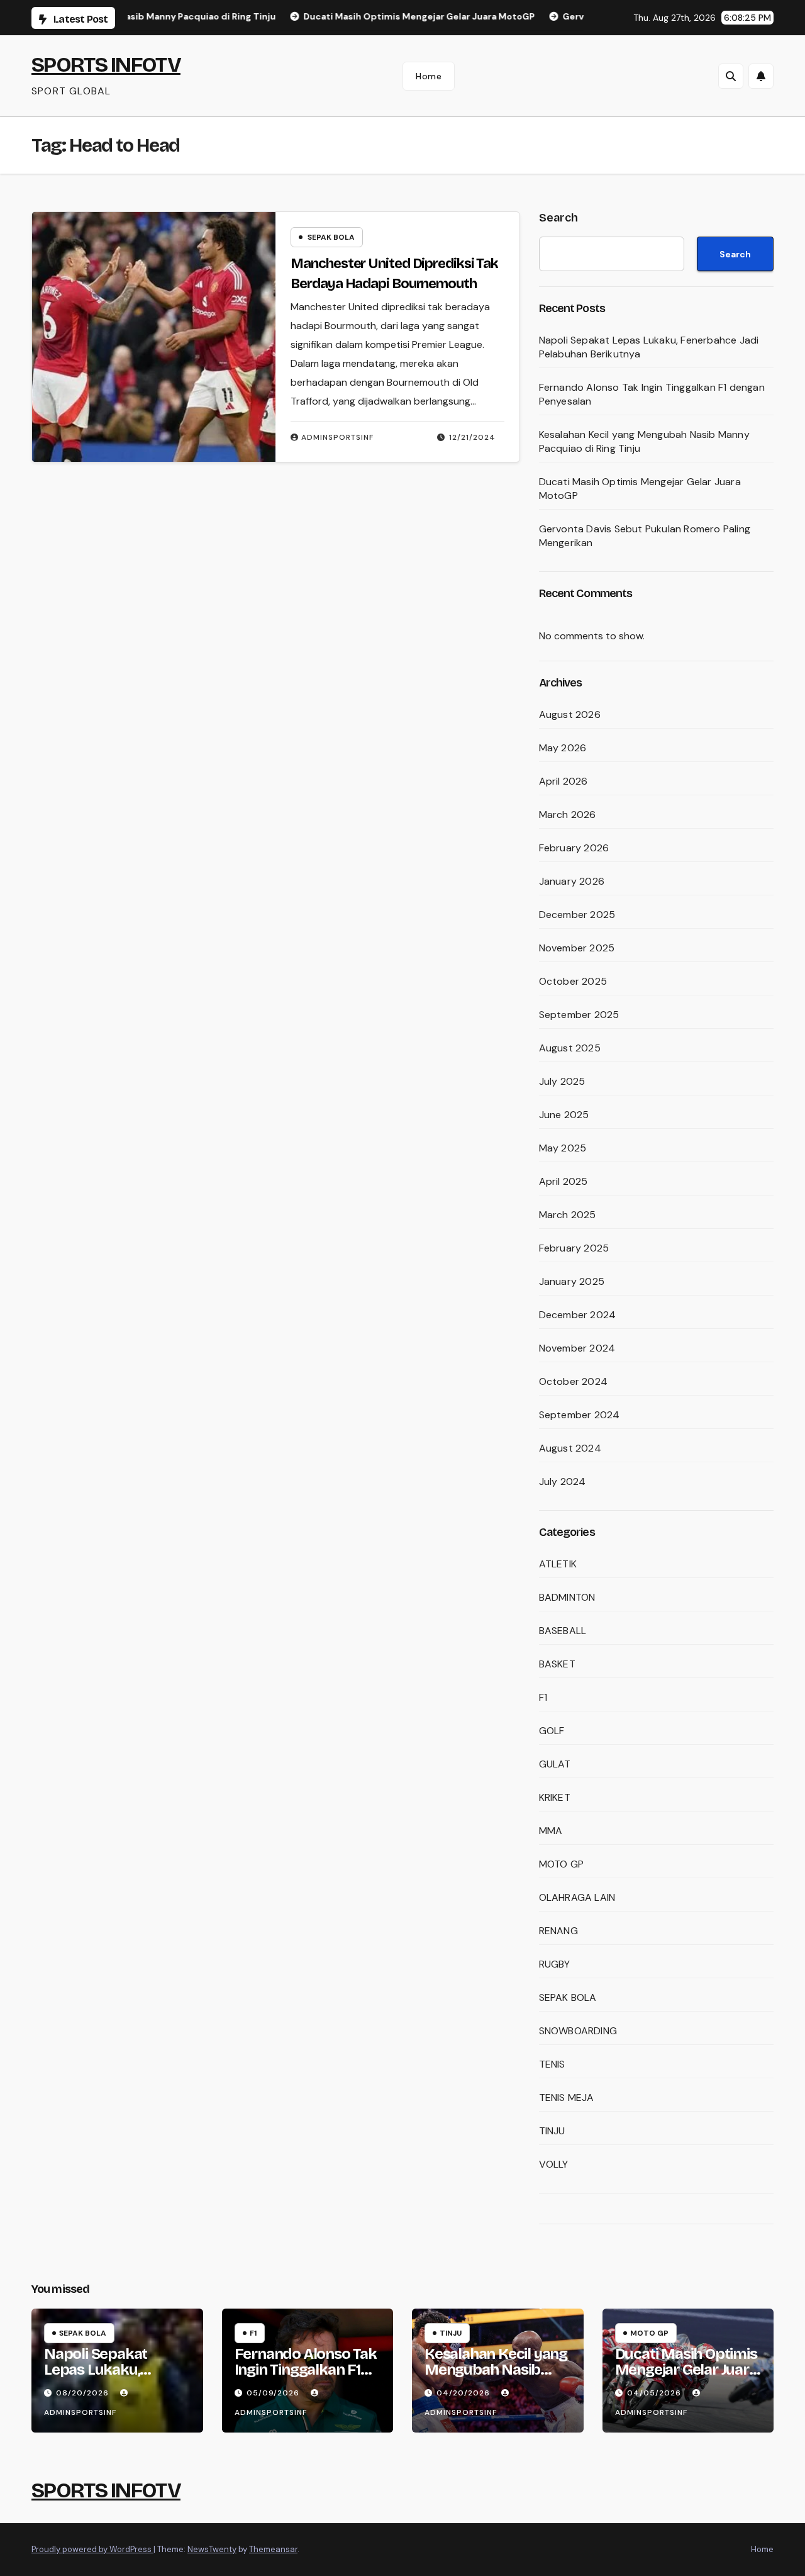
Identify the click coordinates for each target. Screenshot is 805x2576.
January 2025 (572, 1281)
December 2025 (577, 915)
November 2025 (577, 948)
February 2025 (574, 1248)
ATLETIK (558, 1564)
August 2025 (570, 1048)
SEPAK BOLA (331, 237)
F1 (543, 1697)
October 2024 (573, 1381)
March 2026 (568, 815)
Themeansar (273, 2549)
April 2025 (563, 1181)
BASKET (557, 1664)
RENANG (558, 1931)
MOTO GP (561, 1864)
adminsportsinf (337, 437)
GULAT (555, 1764)
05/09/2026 (274, 2393)
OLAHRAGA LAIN (577, 1897)
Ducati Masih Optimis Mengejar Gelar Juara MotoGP (686, 2370)
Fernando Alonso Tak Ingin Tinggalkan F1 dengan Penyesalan (306, 2370)
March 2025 (568, 1215)
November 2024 (577, 1348)
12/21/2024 (472, 437)
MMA (551, 1831)
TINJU (552, 2131)
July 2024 (563, 1481)
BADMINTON (567, 1597)
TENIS (552, 2064)
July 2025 (562, 1081)
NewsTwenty (212, 2549)
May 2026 (563, 748)
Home (429, 76)
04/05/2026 (655, 2393)
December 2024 (578, 1315)
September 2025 (579, 1015)
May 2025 (563, 1148)
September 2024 (580, 1415)
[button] (731, 76)
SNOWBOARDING (578, 2031)
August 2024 (570, 1448)
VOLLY (554, 2164)
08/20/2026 (84, 2393)
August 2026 (570, 714)
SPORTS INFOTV (106, 64)
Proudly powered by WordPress (92, 2549)
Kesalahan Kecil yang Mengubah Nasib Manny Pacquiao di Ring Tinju (496, 2377)
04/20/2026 (464, 2393)
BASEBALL (563, 1631)
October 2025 (573, 981)
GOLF (552, 1731)
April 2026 (563, 781)
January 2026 (572, 881)
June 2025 (564, 1115)
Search (558, 218)
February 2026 (574, 848)
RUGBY (555, 1964)
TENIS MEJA (567, 2097)
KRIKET (555, 1797)
